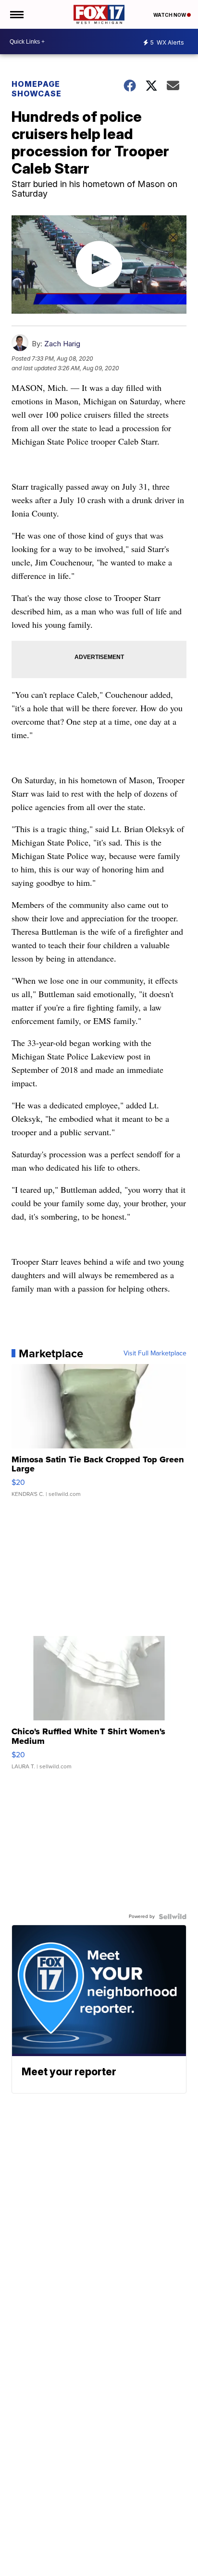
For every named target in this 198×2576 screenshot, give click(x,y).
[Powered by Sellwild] (173, 1917)
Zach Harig (62, 344)
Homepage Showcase (37, 89)
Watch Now (170, 15)
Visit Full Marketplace (155, 1353)
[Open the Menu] (16, 14)
